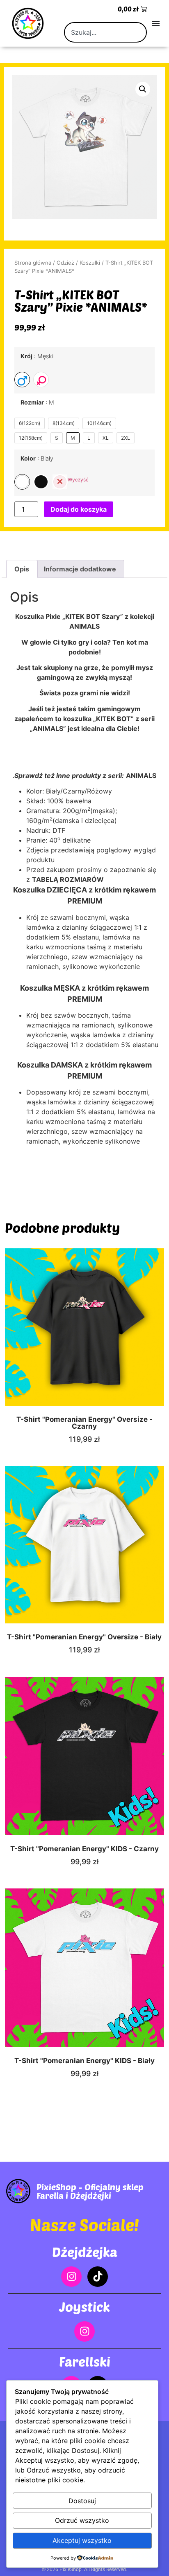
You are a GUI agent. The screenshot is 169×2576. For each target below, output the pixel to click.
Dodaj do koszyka (79, 509)
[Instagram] (71, 2277)
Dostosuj (82, 2501)
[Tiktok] (98, 2277)
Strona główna (33, 263)
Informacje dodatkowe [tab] (80, 569)
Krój (37, 356)
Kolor (37, 459)
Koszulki (90, 263)
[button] (143, 89)
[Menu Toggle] (156, 23)
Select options (94, 1335)
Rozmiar (37, 402)
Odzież (65, 263)
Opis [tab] (22, 569)
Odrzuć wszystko (82, 2520)
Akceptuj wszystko (82, 2540)
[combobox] (105, 32)
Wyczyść (78, 480)
